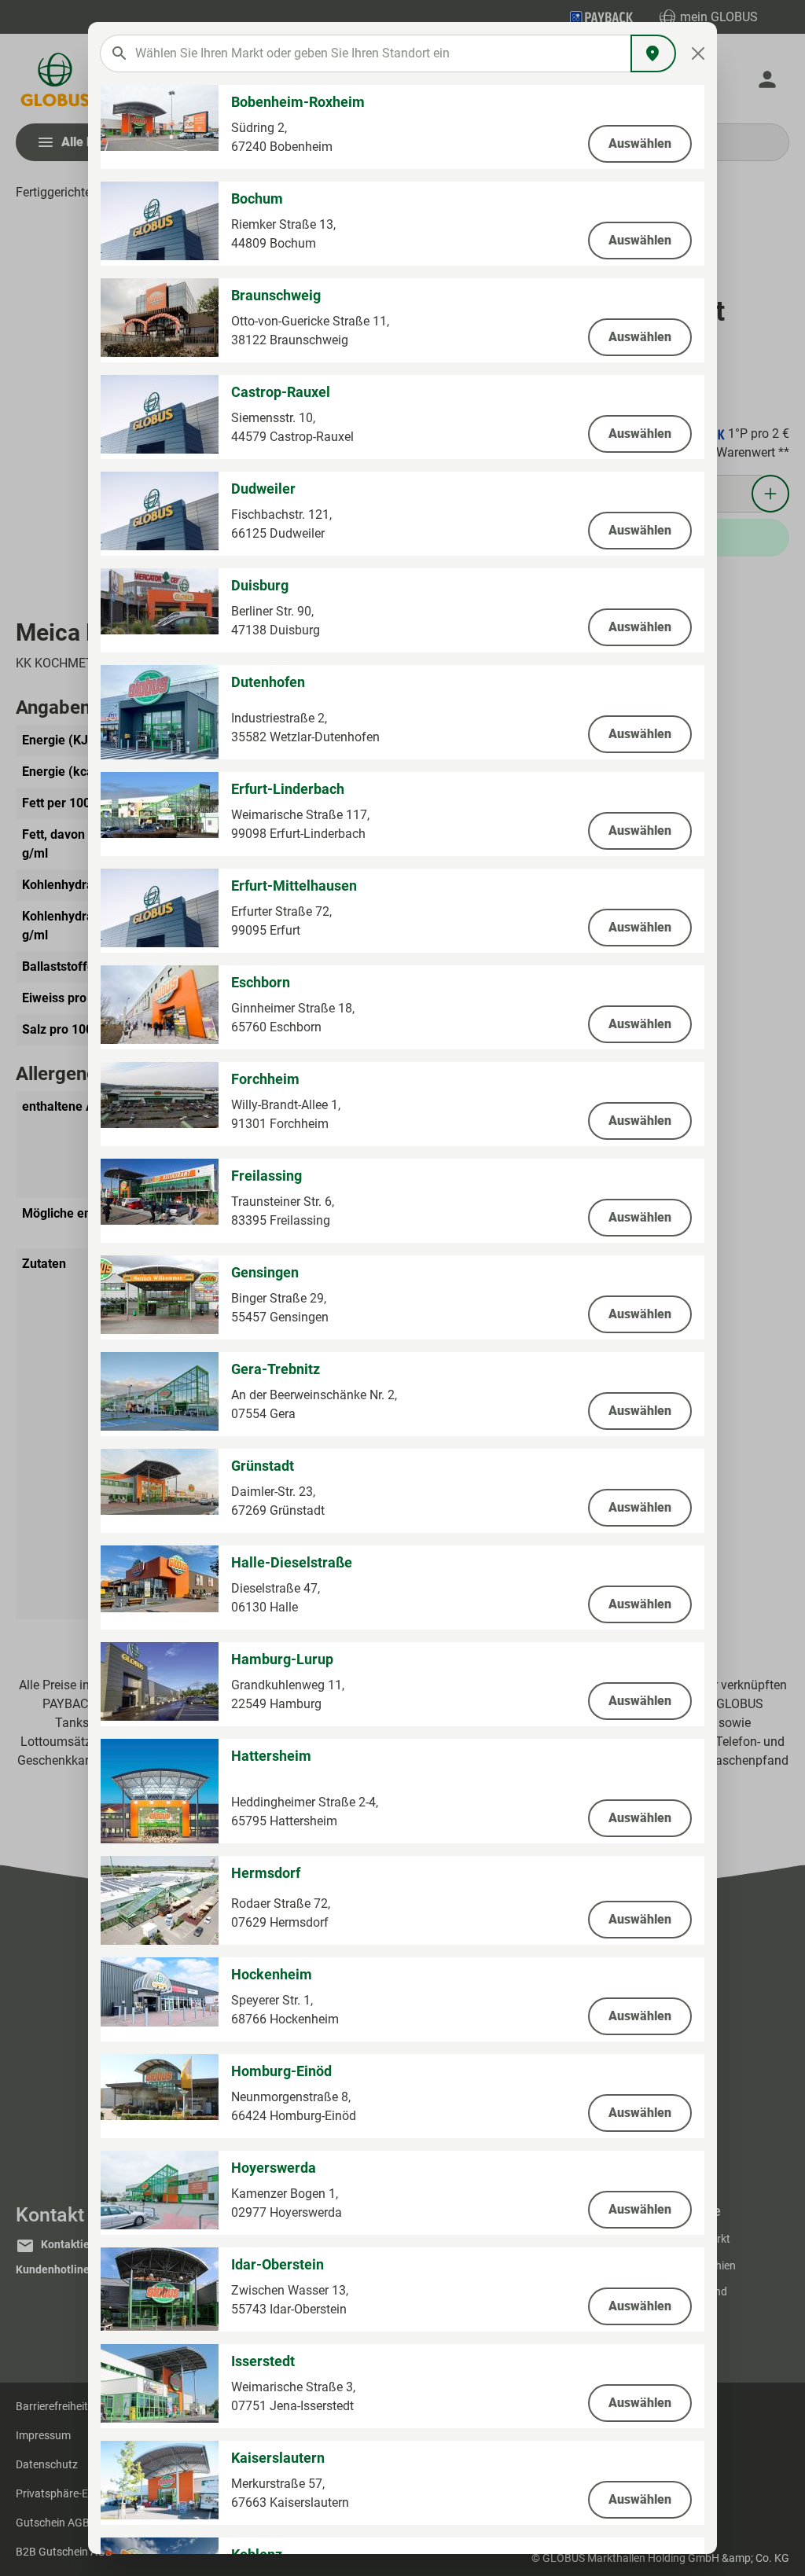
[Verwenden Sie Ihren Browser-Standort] (653, 53)
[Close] (698, 53)
